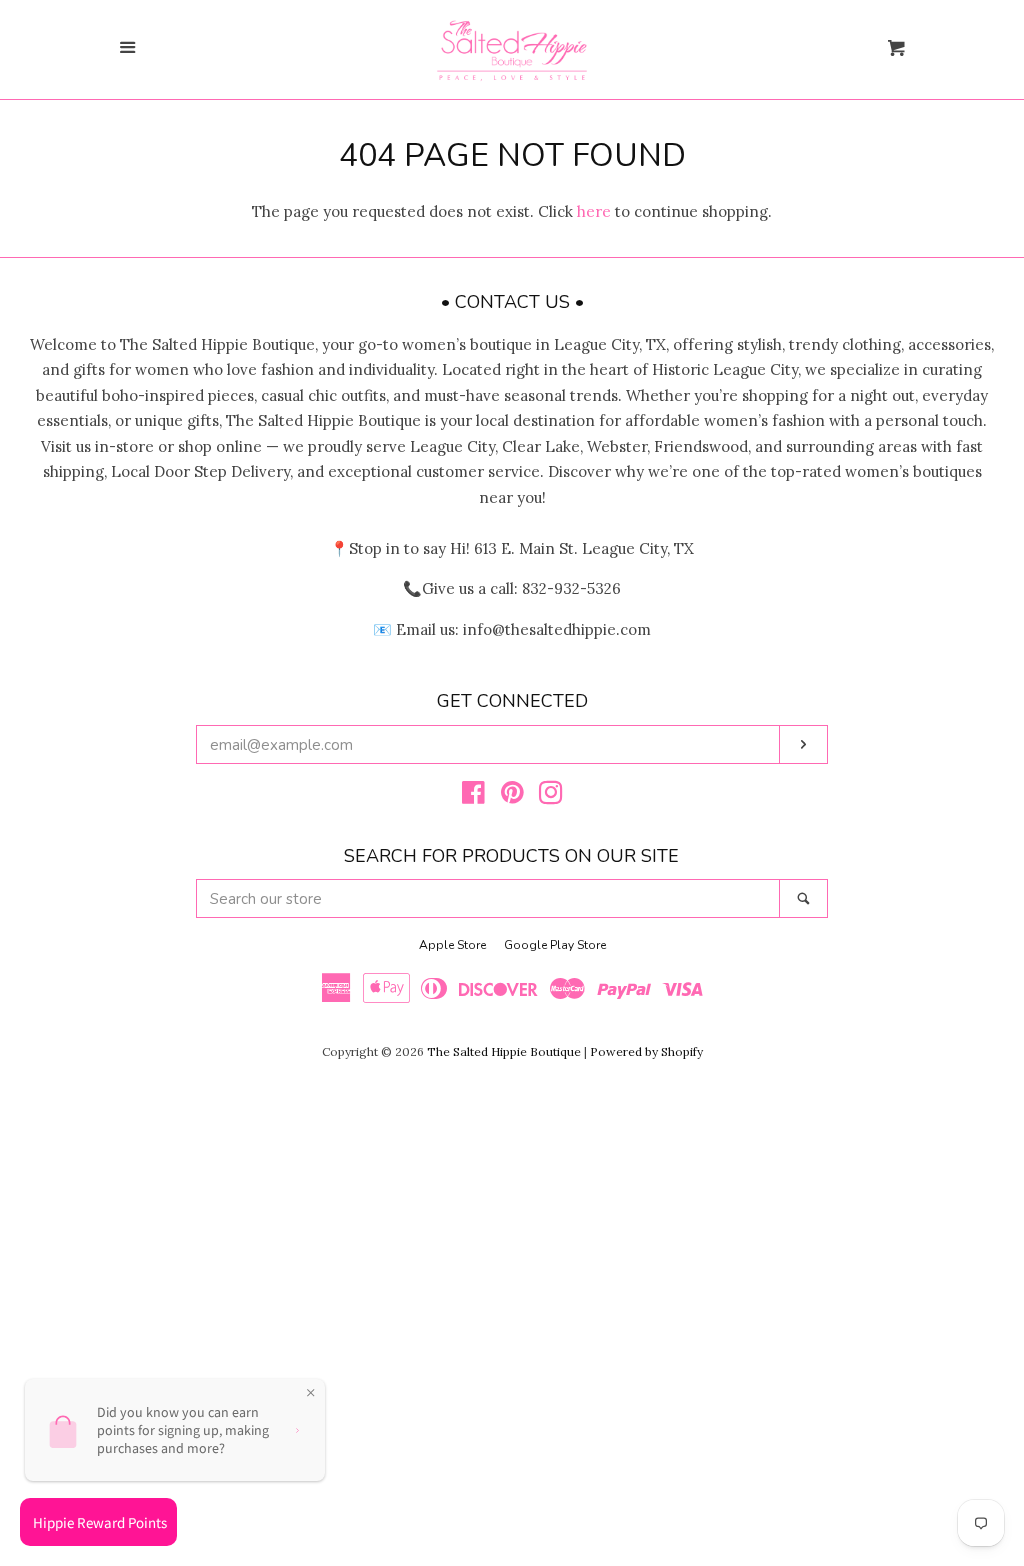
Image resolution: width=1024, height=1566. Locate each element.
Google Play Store (555, 945)
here (594, 211)
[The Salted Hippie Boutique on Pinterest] (512, 796)
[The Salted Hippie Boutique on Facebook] (473, 796)
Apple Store (452, 945)
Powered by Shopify (646, 1051)
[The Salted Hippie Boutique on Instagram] (551, 796)
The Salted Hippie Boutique (504, 1051)
